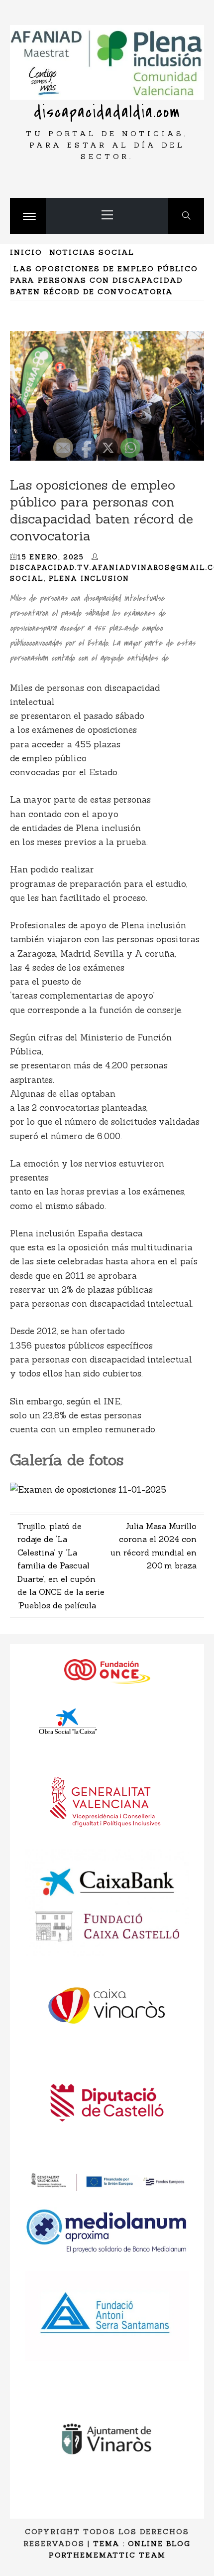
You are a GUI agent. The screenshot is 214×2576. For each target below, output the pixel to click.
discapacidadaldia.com (107, 112)
